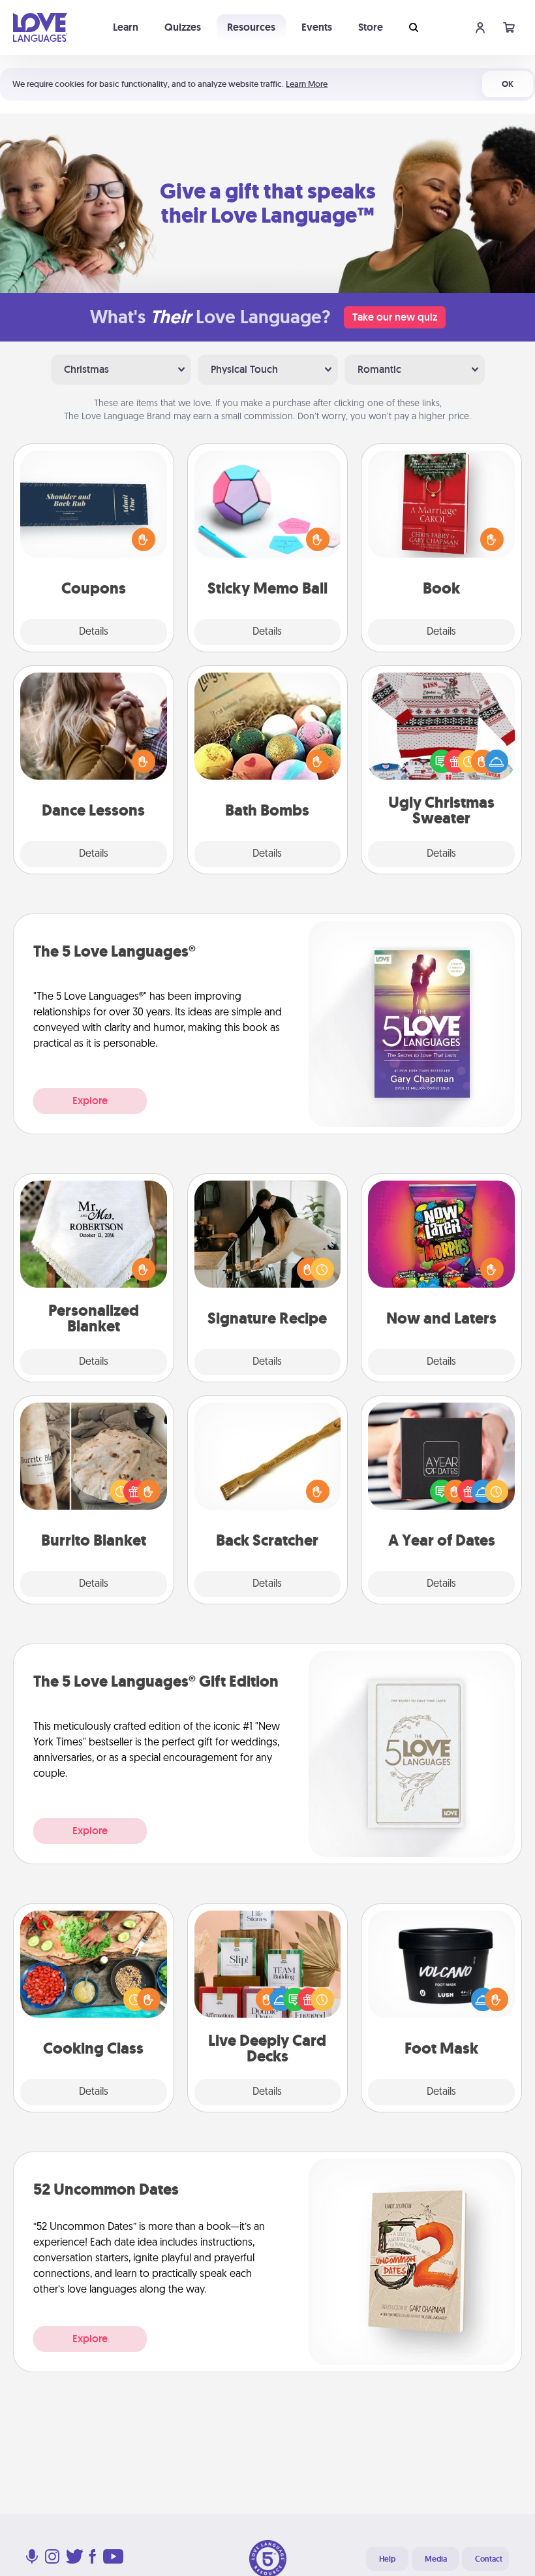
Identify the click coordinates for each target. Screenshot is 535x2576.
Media (436, 2559)
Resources (251, 27)
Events (317, 27)
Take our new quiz (395, 317)
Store (371, 27)
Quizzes (183, 27)
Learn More (307, 84)
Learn (126, 27)
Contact (489, 2559)
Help (387, 2559)
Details (94, 632)
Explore (90, 1101)
